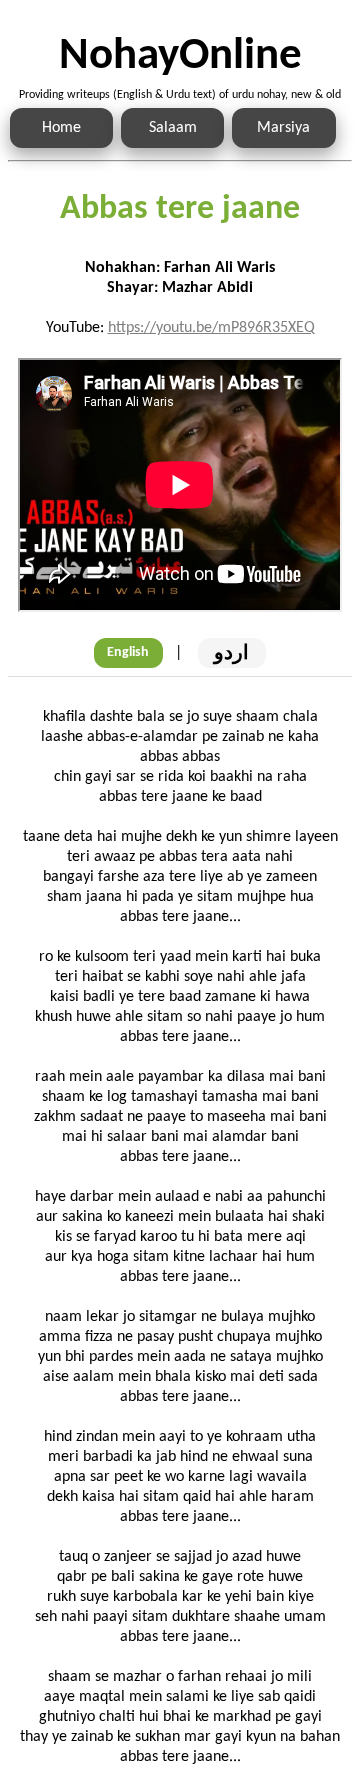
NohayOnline (180, 56)
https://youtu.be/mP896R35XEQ (211, 328)
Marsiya (283, 128)
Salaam (173, 128)
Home (61, 128)
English (128, 652)
